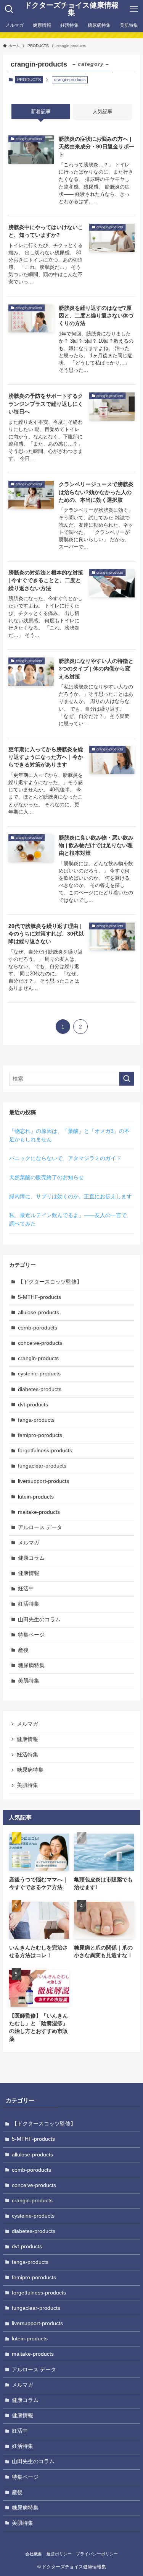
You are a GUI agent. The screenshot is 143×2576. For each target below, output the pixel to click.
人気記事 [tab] (103, 111)
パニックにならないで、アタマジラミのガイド (65, 1158)
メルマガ (29, 1543)
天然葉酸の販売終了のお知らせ (47, 1177)
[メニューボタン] (134, 9)
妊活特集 (29, 1604)
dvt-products (33, 1405)
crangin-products (38, 1358)
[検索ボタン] (9, 9)
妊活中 (26, 1589)
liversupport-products (43, 1481)
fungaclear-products (42, 1466)
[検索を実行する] (127, 1079)
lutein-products (36, 1497)
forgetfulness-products (45, 1451)
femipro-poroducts (40, 1435)
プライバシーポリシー (97, 2554)
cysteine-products (39, 1374)
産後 (23, 1650)
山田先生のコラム (39, 1620)
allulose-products (39, 1312)
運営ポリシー (59, 2554)
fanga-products (36, 1420)
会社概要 (34, 2554)
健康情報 (29, 1573)
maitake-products (39, 1512)
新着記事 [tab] (41, 111)
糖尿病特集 (31, 1666)
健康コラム (31, 1558)
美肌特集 (29, 1681)
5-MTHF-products (39, 1297)
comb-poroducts (38, 1328)
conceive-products (40, 1343)
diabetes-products (40, 1389)
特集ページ (31, 1635)
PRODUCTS (29, 80)
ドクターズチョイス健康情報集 (71, 9)
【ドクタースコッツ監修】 (50, 1282)
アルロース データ (40, 1527)
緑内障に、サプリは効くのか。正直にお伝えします (71, 1197)
